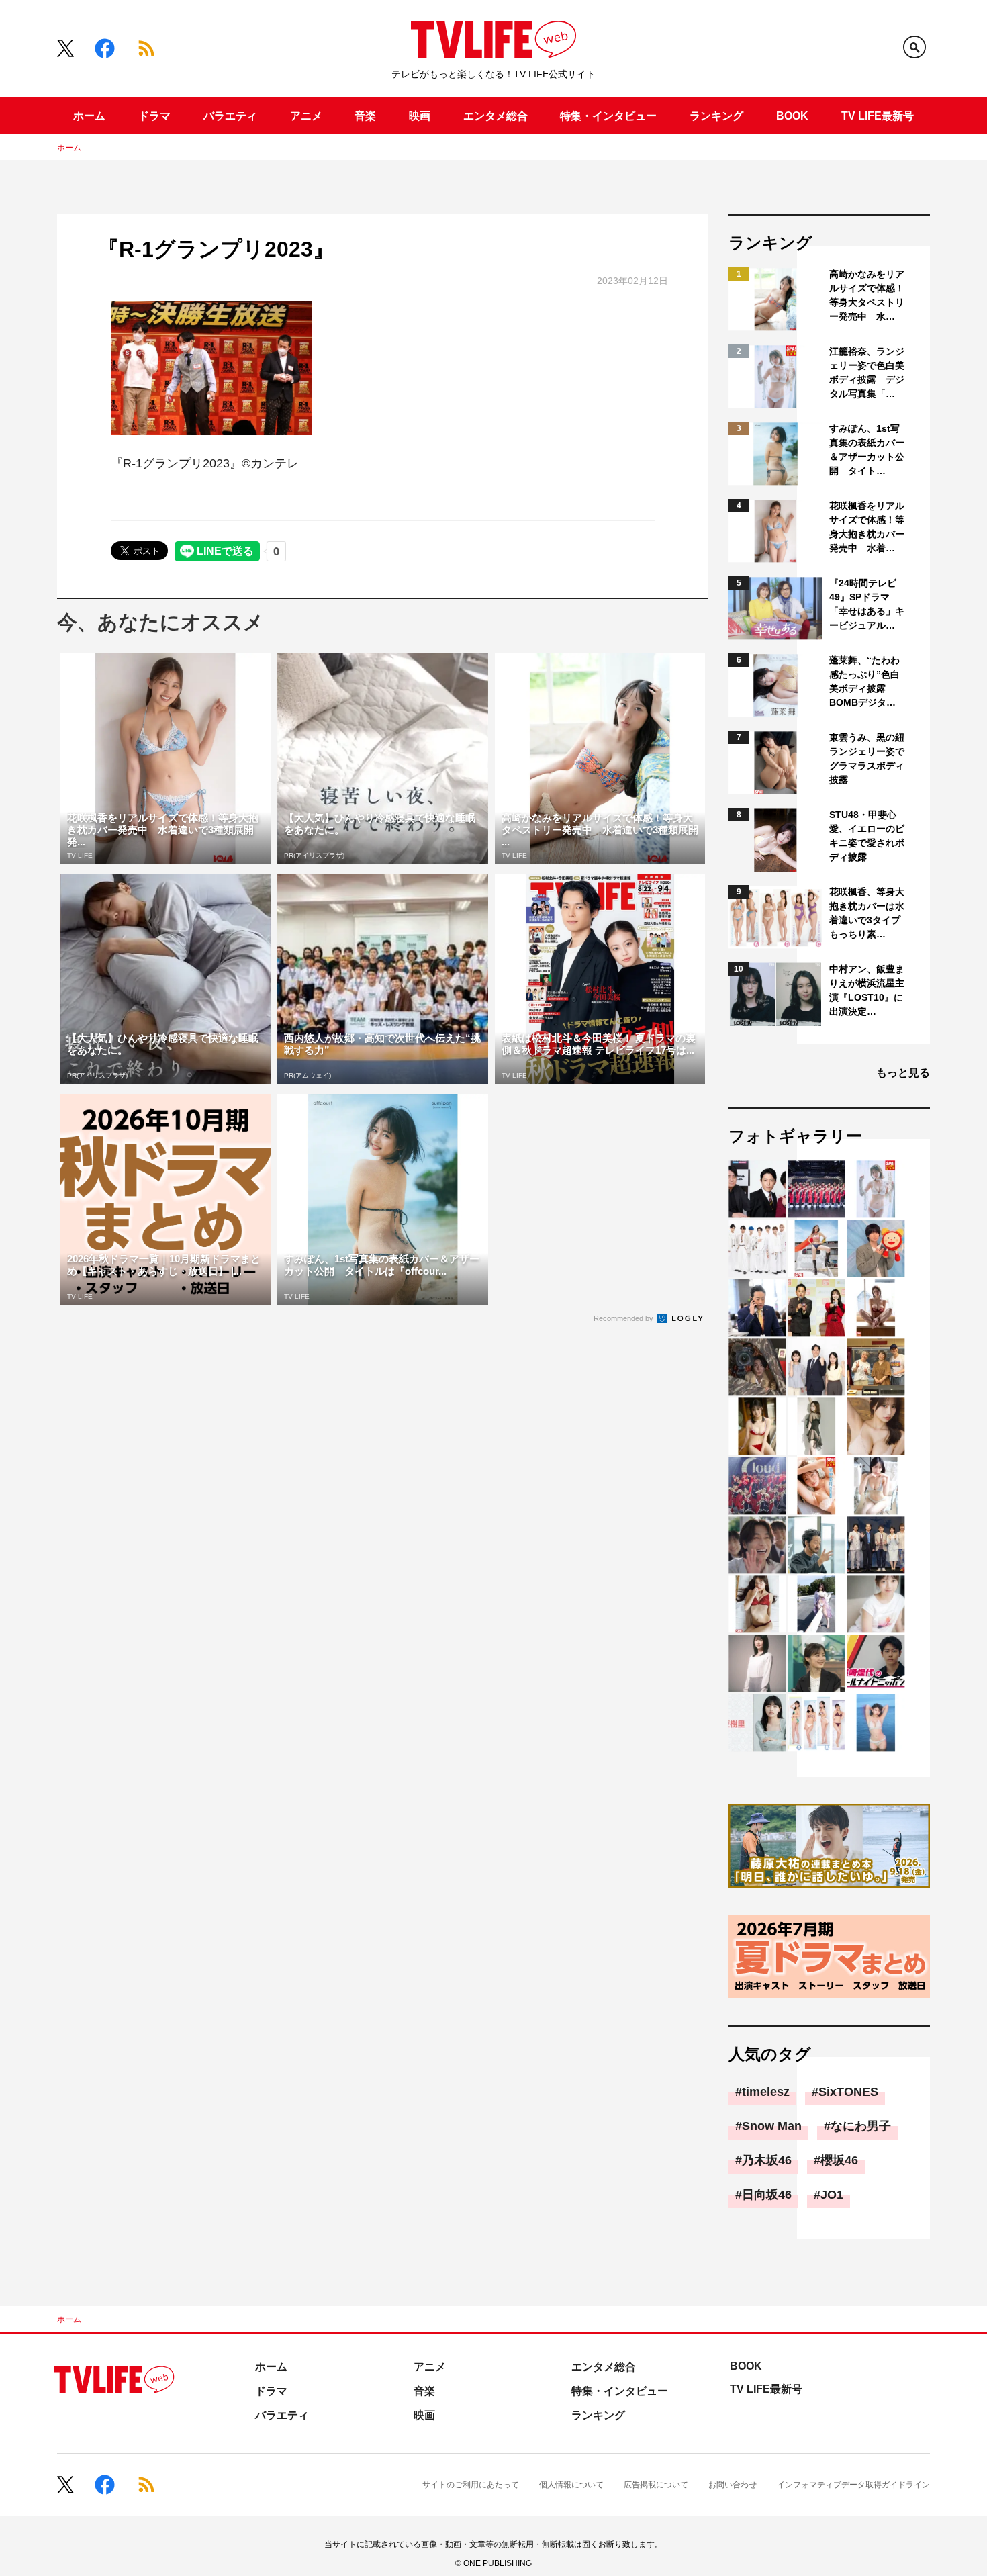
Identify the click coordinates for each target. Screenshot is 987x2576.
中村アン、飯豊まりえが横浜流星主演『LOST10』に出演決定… (867, 990)
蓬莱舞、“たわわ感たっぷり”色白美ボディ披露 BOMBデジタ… (864, 681)
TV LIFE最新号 (878, 116)
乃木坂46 (767, 2160)
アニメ (306, 116)
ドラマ (154, 116)
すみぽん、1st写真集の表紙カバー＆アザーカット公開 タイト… (867, 450)
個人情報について (571, 2485)
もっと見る (903, 1073)
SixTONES (848, 2092)
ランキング (716, 116)
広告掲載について (656, 2485)
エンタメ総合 (496, 116)
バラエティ (230, 116)
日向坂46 (767, 2195)
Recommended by (624, 1318)
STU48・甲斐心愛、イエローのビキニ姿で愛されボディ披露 (867, 836)
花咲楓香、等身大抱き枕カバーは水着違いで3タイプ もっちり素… (868, 913)
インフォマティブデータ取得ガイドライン (853, 2485)
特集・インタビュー (608, 116)
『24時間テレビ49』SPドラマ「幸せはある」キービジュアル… (867, 604)
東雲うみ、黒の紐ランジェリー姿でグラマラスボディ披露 (867, 758)
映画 (420, 116)
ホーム (89, 116)
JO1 (832, 2195)
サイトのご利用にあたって (471, 2485)
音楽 (365, 116)
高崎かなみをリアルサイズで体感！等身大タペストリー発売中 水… (867, 295)
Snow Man (772, 2126)
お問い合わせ (733, 2485)
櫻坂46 (839, 2160)
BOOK (792, 116)
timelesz (766, 2092)
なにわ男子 (861, 2126)
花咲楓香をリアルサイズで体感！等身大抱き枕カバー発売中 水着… (867, 527)
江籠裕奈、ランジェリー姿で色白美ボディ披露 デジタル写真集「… (867, 372)
